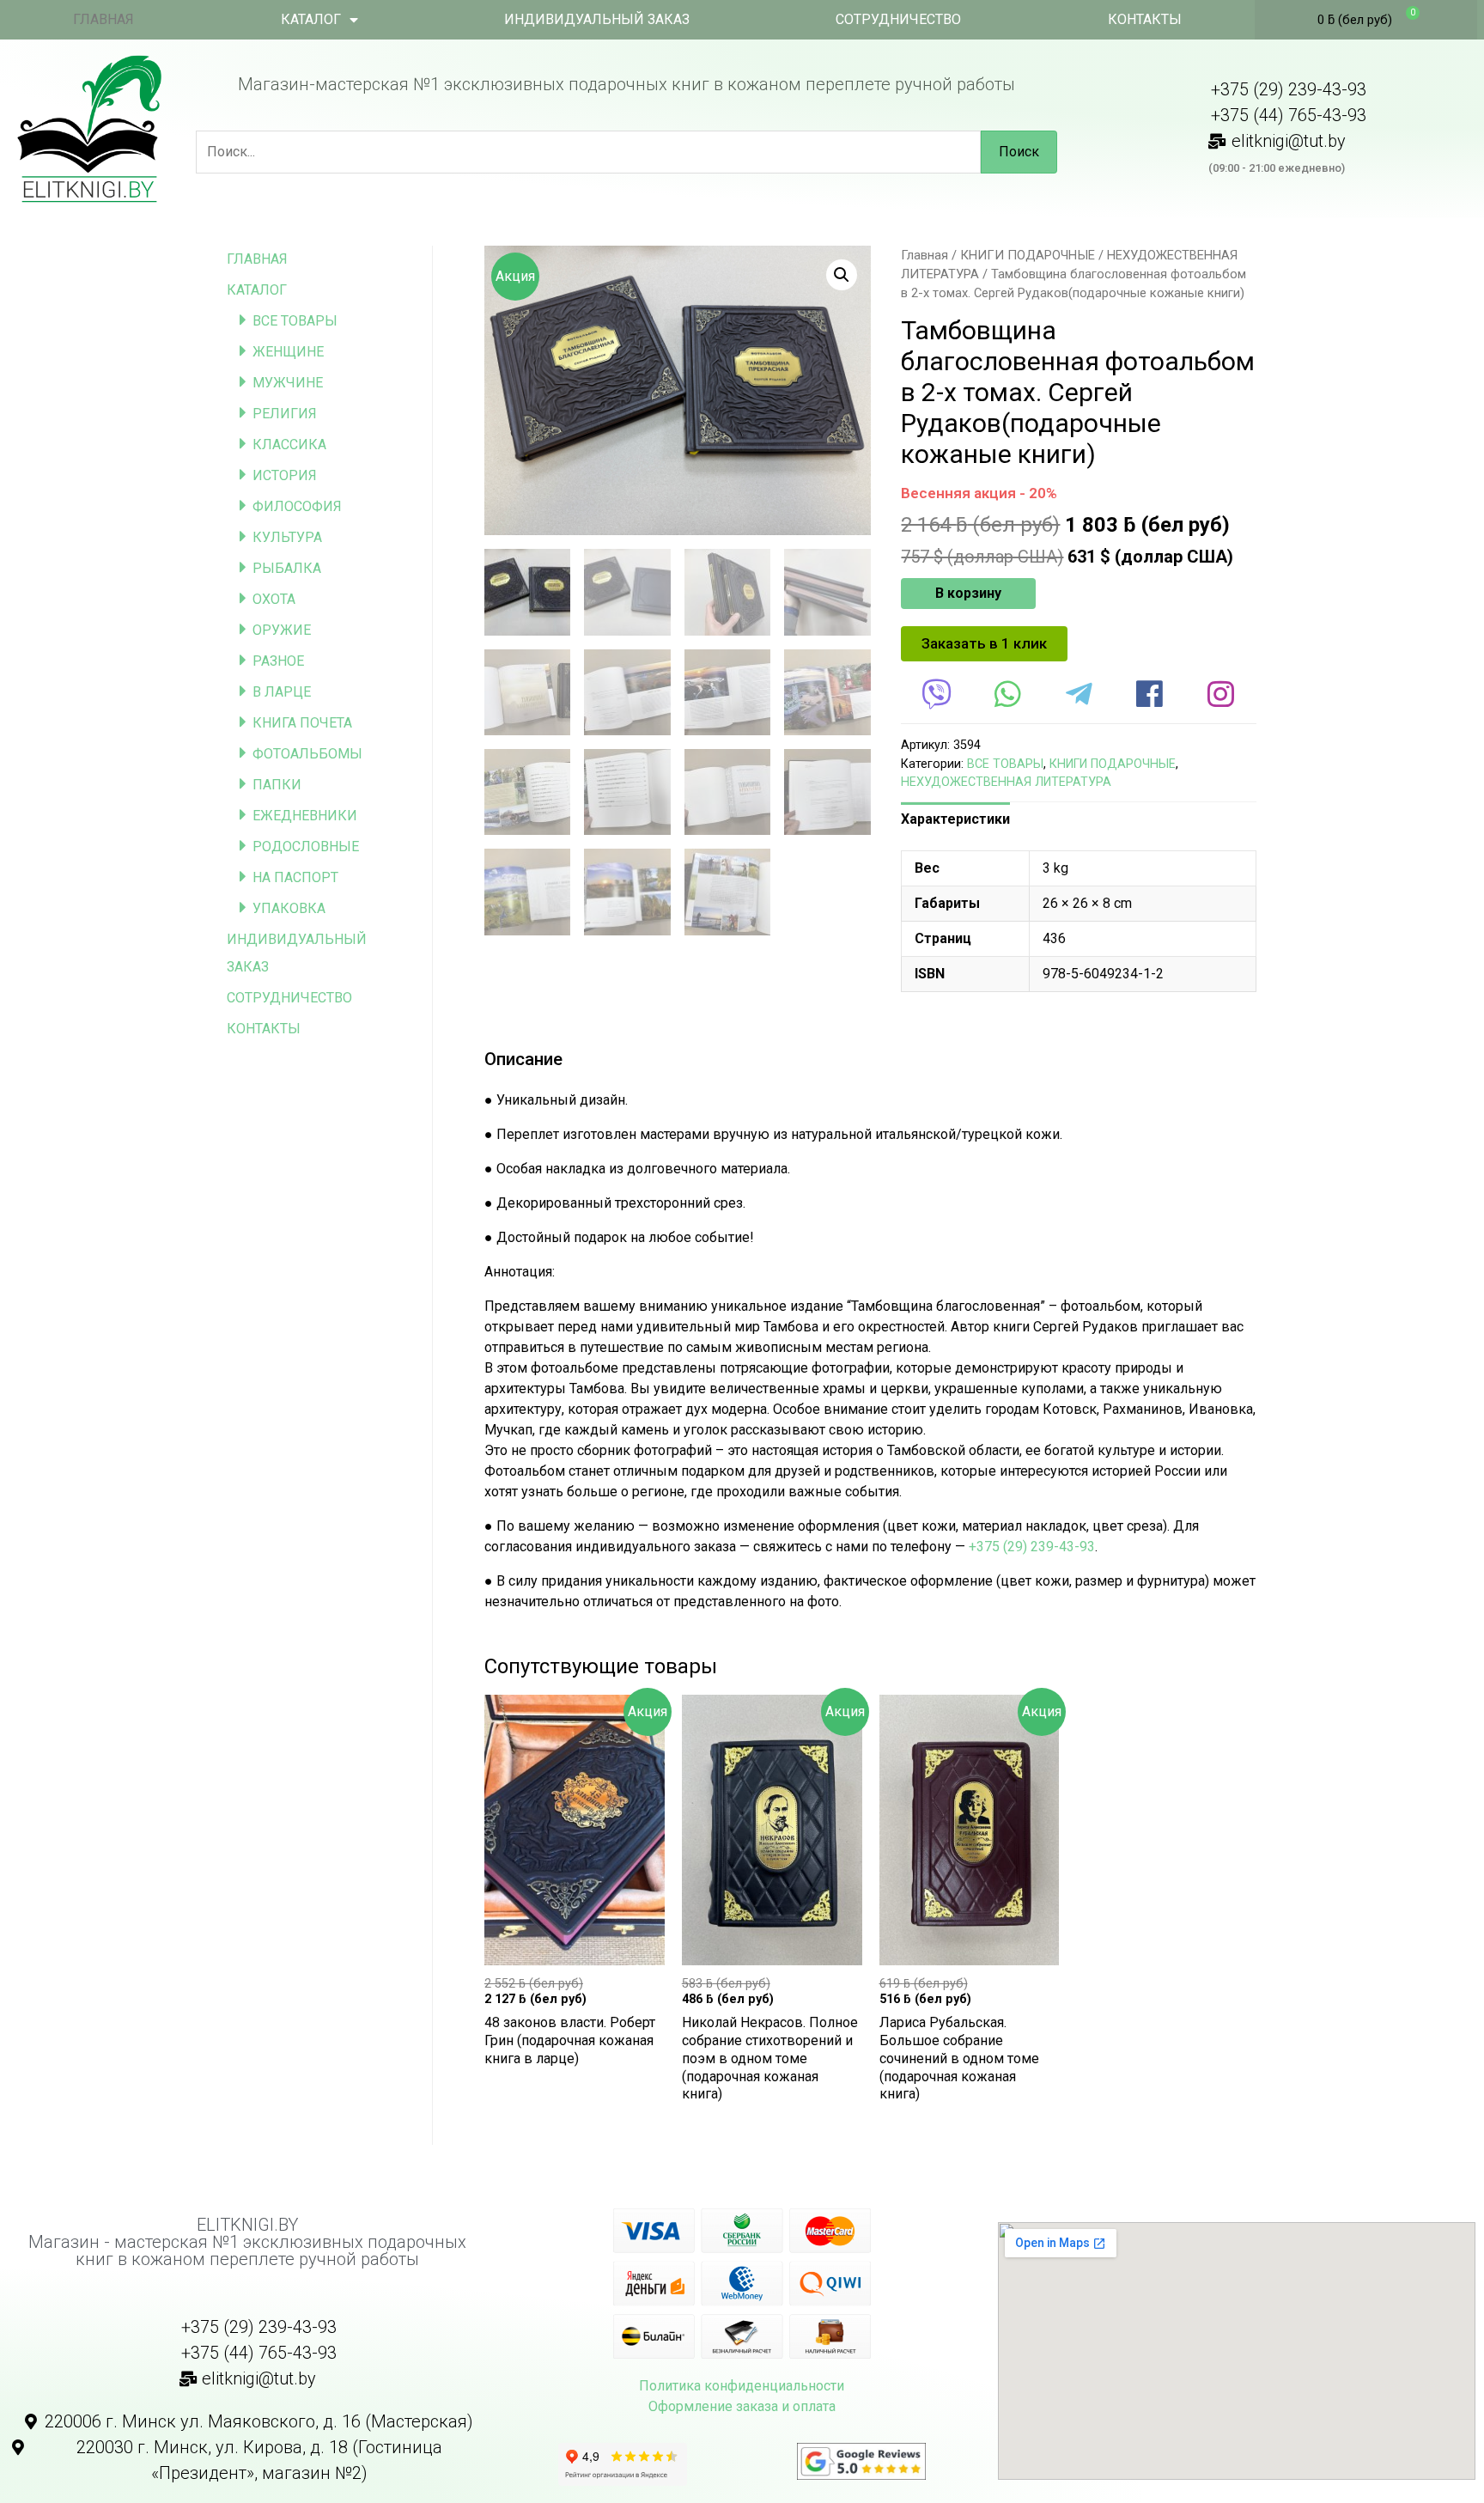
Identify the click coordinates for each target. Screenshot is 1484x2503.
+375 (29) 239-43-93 (1032, 1547)
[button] (984, 644)
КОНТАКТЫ (1145, 19)
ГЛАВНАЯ (103, 19)
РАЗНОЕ (278, 661)
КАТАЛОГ (311, 19)
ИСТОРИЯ (285, 475)
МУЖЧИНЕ (288, 383)
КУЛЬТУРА (287, 537)
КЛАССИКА (289, 445)
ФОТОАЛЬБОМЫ (307, 754)
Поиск (1019, 152)
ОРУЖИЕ (282, 630)
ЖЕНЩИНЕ (288, 352)
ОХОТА (274, 599)
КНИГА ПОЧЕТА (302, 723)
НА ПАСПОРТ (295, 877)
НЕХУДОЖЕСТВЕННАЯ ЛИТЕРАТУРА (1006, 782)
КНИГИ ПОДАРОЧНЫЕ (1028, 255)
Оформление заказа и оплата (742, 2406)
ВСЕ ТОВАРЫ (295, 321)
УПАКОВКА (289, 908)
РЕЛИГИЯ (285, 414)
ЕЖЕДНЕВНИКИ (305, 816)
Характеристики (955, 819)
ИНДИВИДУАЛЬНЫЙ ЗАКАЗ (597, 19)
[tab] (955, 819)
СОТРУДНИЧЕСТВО (898, 19)
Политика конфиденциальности (742, 2386)
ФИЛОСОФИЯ (297, 506)
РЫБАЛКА (287, 568)
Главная (924, 255)
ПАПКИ (277, 785)
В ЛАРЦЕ (282, 692)
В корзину (968, 593)
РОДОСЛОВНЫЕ (306, 847)
